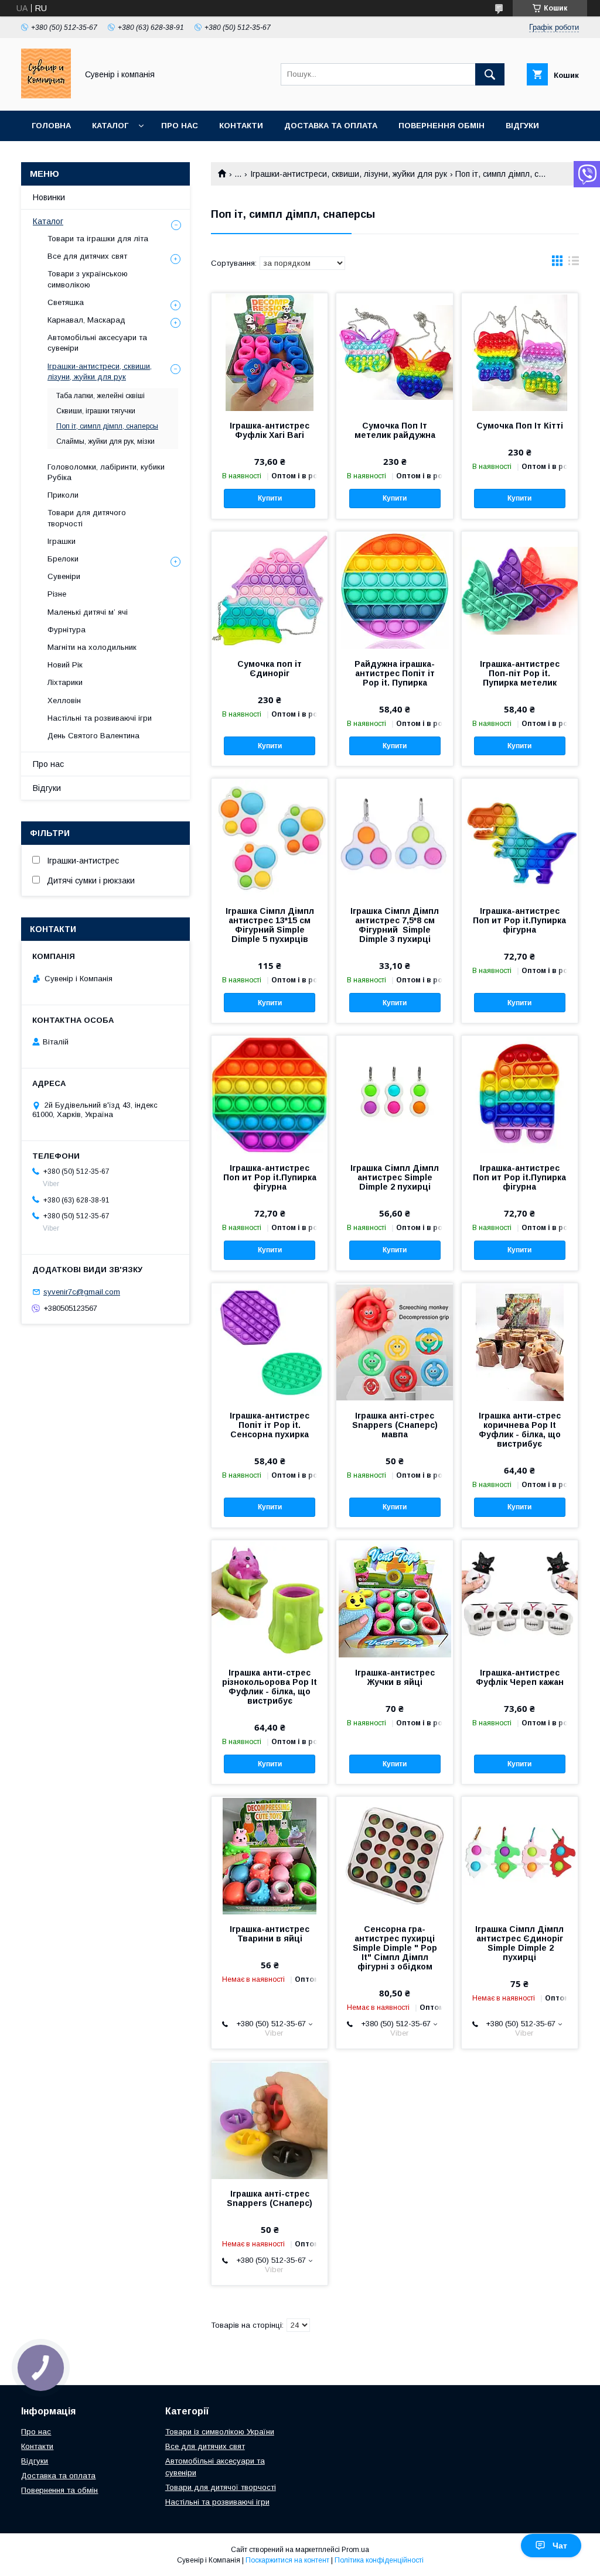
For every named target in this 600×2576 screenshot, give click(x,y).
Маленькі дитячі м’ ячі (88, 612)
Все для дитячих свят (87, 256)
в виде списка (574, 263)
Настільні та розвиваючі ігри (100, 718)
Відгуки (522, 126)
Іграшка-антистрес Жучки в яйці (395, 1677)
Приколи (63, 495)
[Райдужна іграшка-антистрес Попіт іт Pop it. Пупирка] (394, 590)
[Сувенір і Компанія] (46, 95)
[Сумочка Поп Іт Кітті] (520, 352)
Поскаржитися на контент (287, 2560)
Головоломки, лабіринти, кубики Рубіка (106, 472)
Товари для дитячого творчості (87, 518)
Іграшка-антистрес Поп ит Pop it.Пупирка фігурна (519, 920)
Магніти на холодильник (92, 647)
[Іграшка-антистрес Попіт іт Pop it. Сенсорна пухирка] (270, 1342)
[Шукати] (490, 74)
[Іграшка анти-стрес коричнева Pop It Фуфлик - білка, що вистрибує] (520, 1342)
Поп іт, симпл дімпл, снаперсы (107, 426)
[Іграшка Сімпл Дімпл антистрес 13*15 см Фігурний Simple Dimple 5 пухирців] (270, 837)
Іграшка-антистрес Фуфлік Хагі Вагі (270, 430)
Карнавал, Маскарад (86, 320)
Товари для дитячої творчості (221, 2487)
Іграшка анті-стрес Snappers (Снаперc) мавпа (395, 1425)
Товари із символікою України (220, 2432)
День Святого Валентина (93, 736)
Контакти (241, 126)
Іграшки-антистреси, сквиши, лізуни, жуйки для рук (349, 174)
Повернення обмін (442, 126)
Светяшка (66, 302)
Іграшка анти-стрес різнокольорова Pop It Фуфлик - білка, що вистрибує (270, 1687)
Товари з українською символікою (88, 279)
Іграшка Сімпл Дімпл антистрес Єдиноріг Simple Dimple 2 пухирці (519, 1943)
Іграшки (62, 541)
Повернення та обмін (59, 2490)
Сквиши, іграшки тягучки (96, 411)
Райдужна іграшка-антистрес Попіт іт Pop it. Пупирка (395, 673)
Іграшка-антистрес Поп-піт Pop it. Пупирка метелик (520, 673)
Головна (51, 126)
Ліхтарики (65, 682)
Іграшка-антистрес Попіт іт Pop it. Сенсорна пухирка (270, 1425)
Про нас (180, 126)
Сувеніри (64, 576)
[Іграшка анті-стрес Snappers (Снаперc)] (270, 2120)
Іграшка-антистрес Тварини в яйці (270, 1934)
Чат (560, 2546)
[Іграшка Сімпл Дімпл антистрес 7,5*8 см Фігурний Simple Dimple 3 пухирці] (394, 837)
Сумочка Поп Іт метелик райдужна (395, 430)
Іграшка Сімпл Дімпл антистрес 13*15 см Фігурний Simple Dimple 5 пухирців (270, 925)
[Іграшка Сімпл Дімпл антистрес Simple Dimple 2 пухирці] (394, 1094)
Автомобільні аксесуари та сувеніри (97, 343)
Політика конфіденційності (379, 2560)
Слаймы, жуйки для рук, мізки (105, 441)
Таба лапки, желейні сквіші (100, 396)
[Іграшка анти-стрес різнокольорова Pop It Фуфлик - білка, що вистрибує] (270, 1599)
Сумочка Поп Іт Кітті (520, 426)
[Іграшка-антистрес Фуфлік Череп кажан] (520, 1599)
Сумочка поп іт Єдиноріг (270, 669)
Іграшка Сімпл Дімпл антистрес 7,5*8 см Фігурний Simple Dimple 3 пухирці (395, 925)
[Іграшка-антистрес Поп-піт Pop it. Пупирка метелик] (520, 590)
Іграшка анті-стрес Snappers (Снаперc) (270, 2198)
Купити (270, 498)
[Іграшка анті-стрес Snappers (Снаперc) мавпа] (394, 1342)
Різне (57, 594)
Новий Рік (65, 665)
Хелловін (64, 700)
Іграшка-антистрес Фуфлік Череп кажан (520, 1677)
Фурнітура (67, 630)
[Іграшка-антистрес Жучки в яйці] (394, 1599)
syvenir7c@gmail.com (82, 1292)
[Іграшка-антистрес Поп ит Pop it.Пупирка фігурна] (520, 837)
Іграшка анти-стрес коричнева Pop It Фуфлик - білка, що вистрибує (520, 1430)
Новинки (49, 197)
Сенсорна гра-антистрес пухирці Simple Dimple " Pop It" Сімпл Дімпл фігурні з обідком (395, 1948)
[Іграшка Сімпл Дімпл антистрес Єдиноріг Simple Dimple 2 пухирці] (520, 1855)
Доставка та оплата (331, 126)
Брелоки (63, 559)
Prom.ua (355, 2550)
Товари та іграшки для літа (98, 239)
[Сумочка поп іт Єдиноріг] (270, 590)
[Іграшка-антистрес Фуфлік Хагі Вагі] (270, 352)
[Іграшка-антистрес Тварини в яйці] (270, 1855)
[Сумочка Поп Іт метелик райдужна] (394, 352)
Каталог (110, 126)
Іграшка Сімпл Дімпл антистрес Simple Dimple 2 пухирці (395, 1177)
